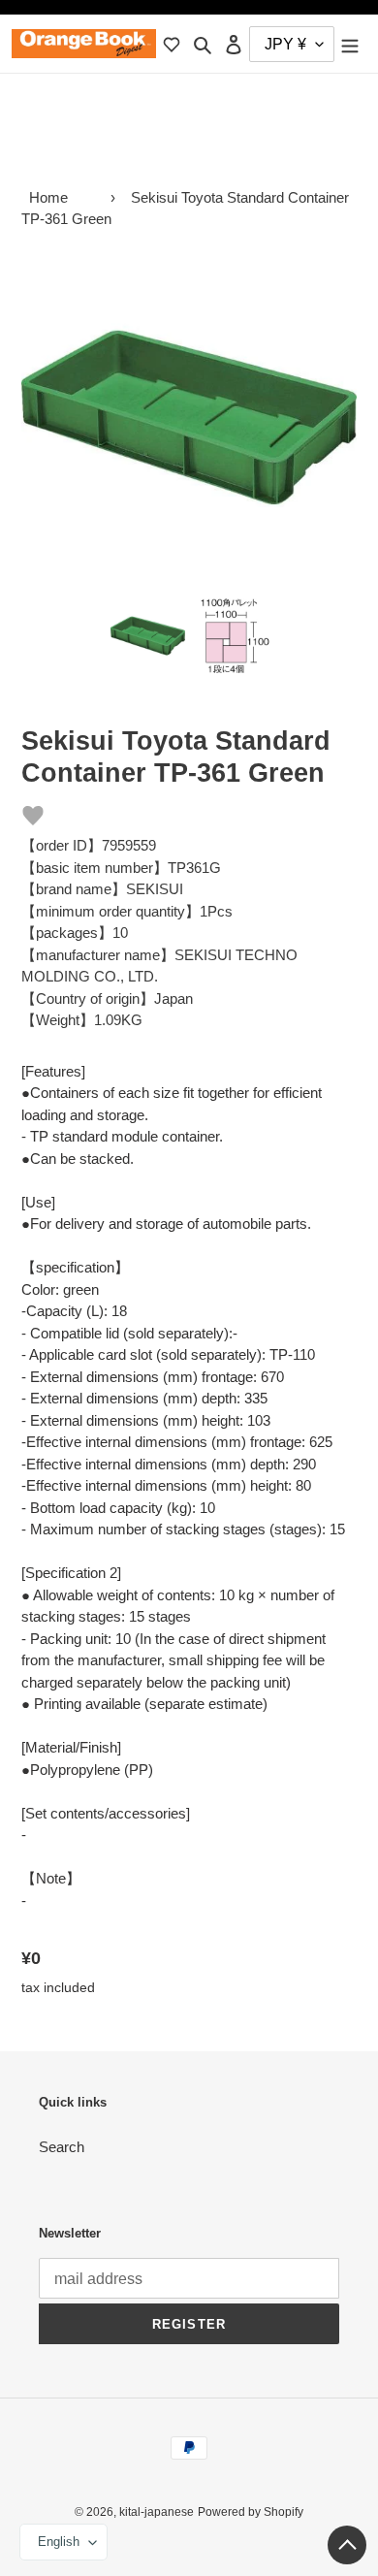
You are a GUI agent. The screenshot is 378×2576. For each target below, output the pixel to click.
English (59, 2542)
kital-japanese (157, 2512)
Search (62, 2147)
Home (48, 197)
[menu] (350, 44)
